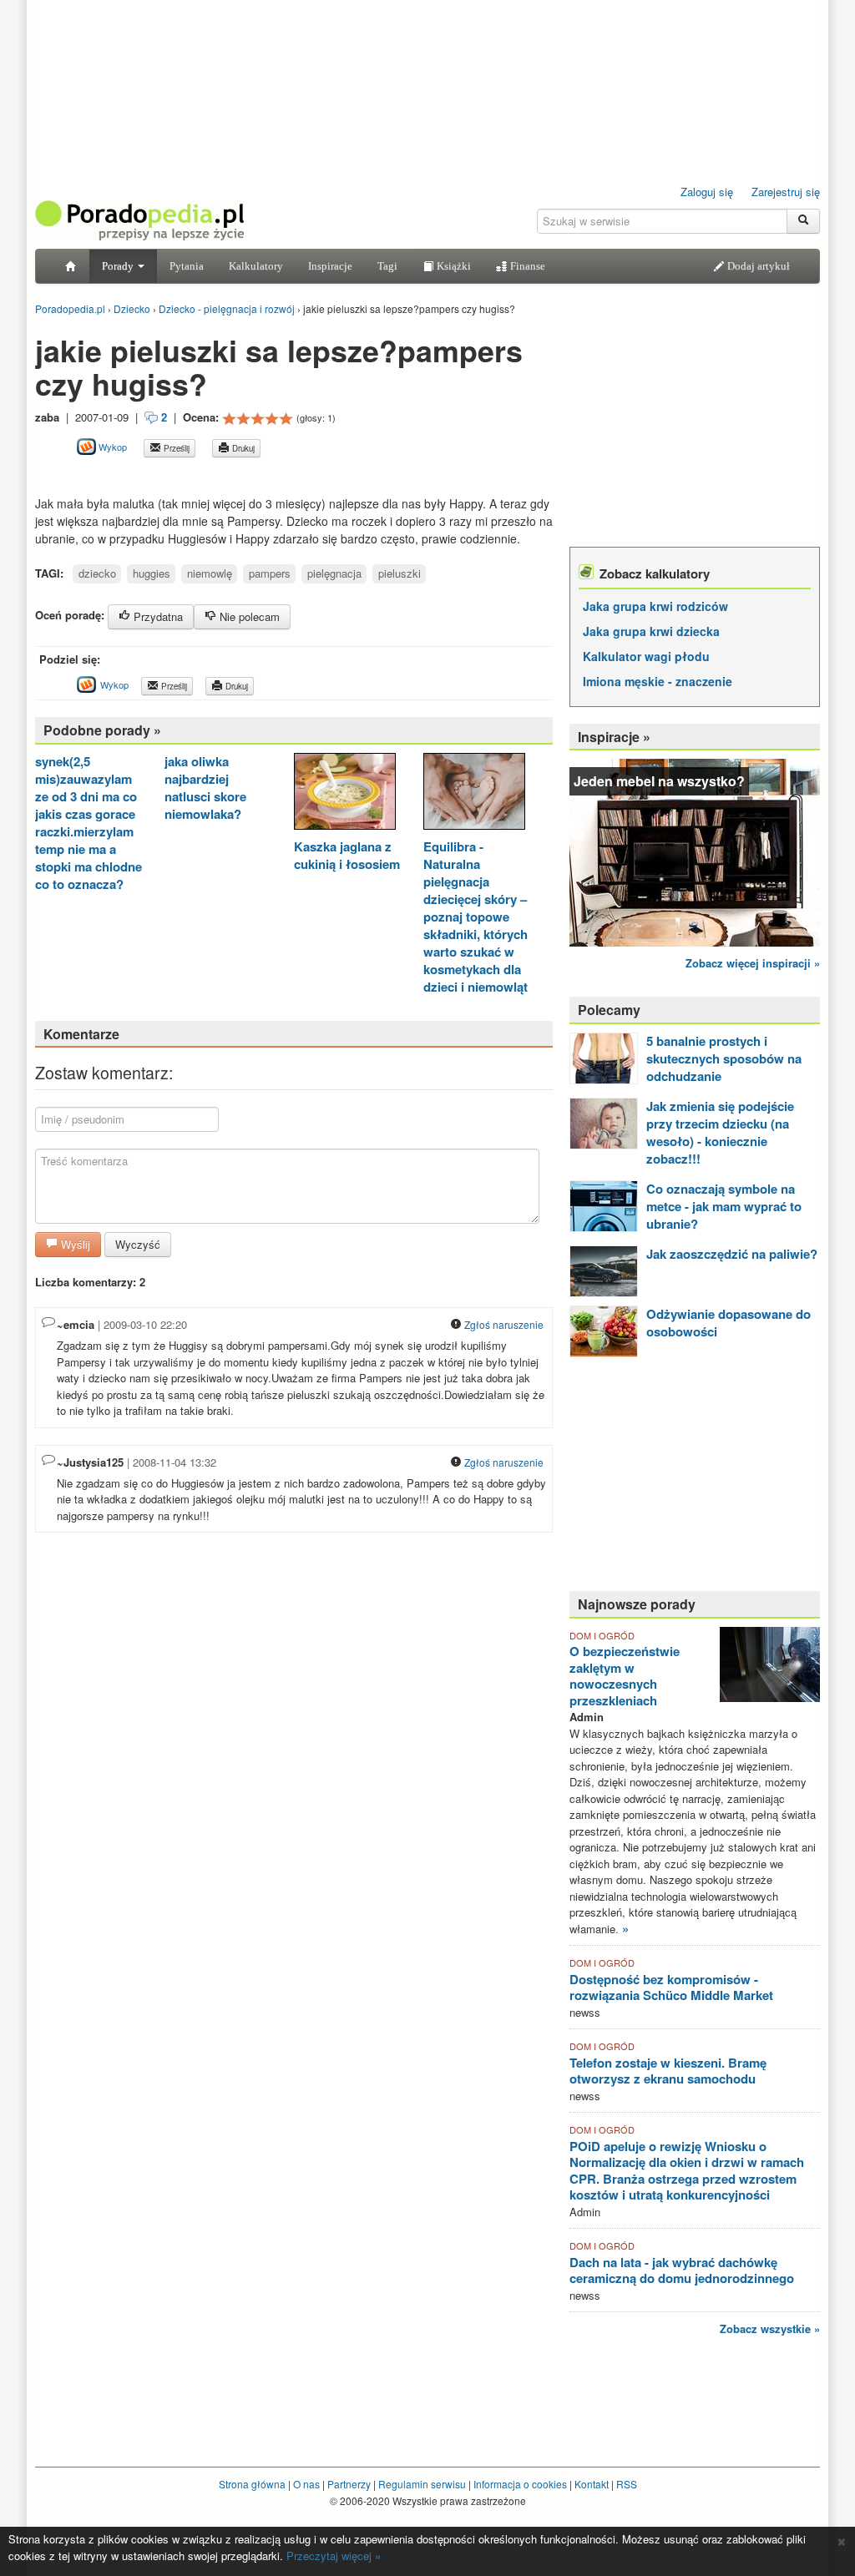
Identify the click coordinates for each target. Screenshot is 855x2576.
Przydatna (157, 616)
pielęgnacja (334, 573)
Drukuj (242, 448)
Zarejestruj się (786, 192)
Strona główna (252, 2484)
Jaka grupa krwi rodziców (655, 606)
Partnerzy (349, 2484)
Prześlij (175, 448)
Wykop (111, 447)
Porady (119, 266)
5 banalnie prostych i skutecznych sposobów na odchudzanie (724, 1058)
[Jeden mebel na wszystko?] (695, 851)
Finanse (526, 266)
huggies (152, 573)
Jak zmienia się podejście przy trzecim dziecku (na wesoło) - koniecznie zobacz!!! (720, 1132)
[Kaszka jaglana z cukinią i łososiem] (345, 793)
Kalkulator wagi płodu (646, 656)
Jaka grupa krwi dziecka (651, 631)
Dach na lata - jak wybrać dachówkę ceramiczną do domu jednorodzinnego (682, 2270)
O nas (306, 2484)
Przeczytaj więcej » (334, 2556)
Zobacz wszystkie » (770, 2329)
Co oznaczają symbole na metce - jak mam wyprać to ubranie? (724, 1206)
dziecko (97, 573)
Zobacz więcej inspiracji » (753, 963)
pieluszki (400, 573)
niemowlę (210, 573)
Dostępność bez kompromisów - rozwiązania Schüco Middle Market (671, 1988)
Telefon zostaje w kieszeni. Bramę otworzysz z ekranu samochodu (668, 2071)
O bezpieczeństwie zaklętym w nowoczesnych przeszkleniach (625, 1676)
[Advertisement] (230, 476)
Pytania (187, 266)
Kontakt (592, 2484)
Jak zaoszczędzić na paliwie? (732, 1254)
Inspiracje (330, 266)
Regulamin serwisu (422, 2484)
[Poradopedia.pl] (139, 219)
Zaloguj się (707, 192)
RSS (627, 2484)
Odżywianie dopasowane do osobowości (729, 1323)
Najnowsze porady (637, 1604)
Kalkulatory (256, 266)
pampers (270, 573)
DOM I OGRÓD (602, 1635)
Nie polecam (248, 616)
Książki (453, 266)
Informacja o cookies (520, 2484)
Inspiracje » (614, 737)
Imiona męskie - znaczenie (658, 681)
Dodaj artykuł (757, 266)
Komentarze (81, 1034)
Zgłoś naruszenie (503, 1324)
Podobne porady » (102, 730)
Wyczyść (138, 1244)
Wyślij (74, 1244)
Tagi (387, 266)
